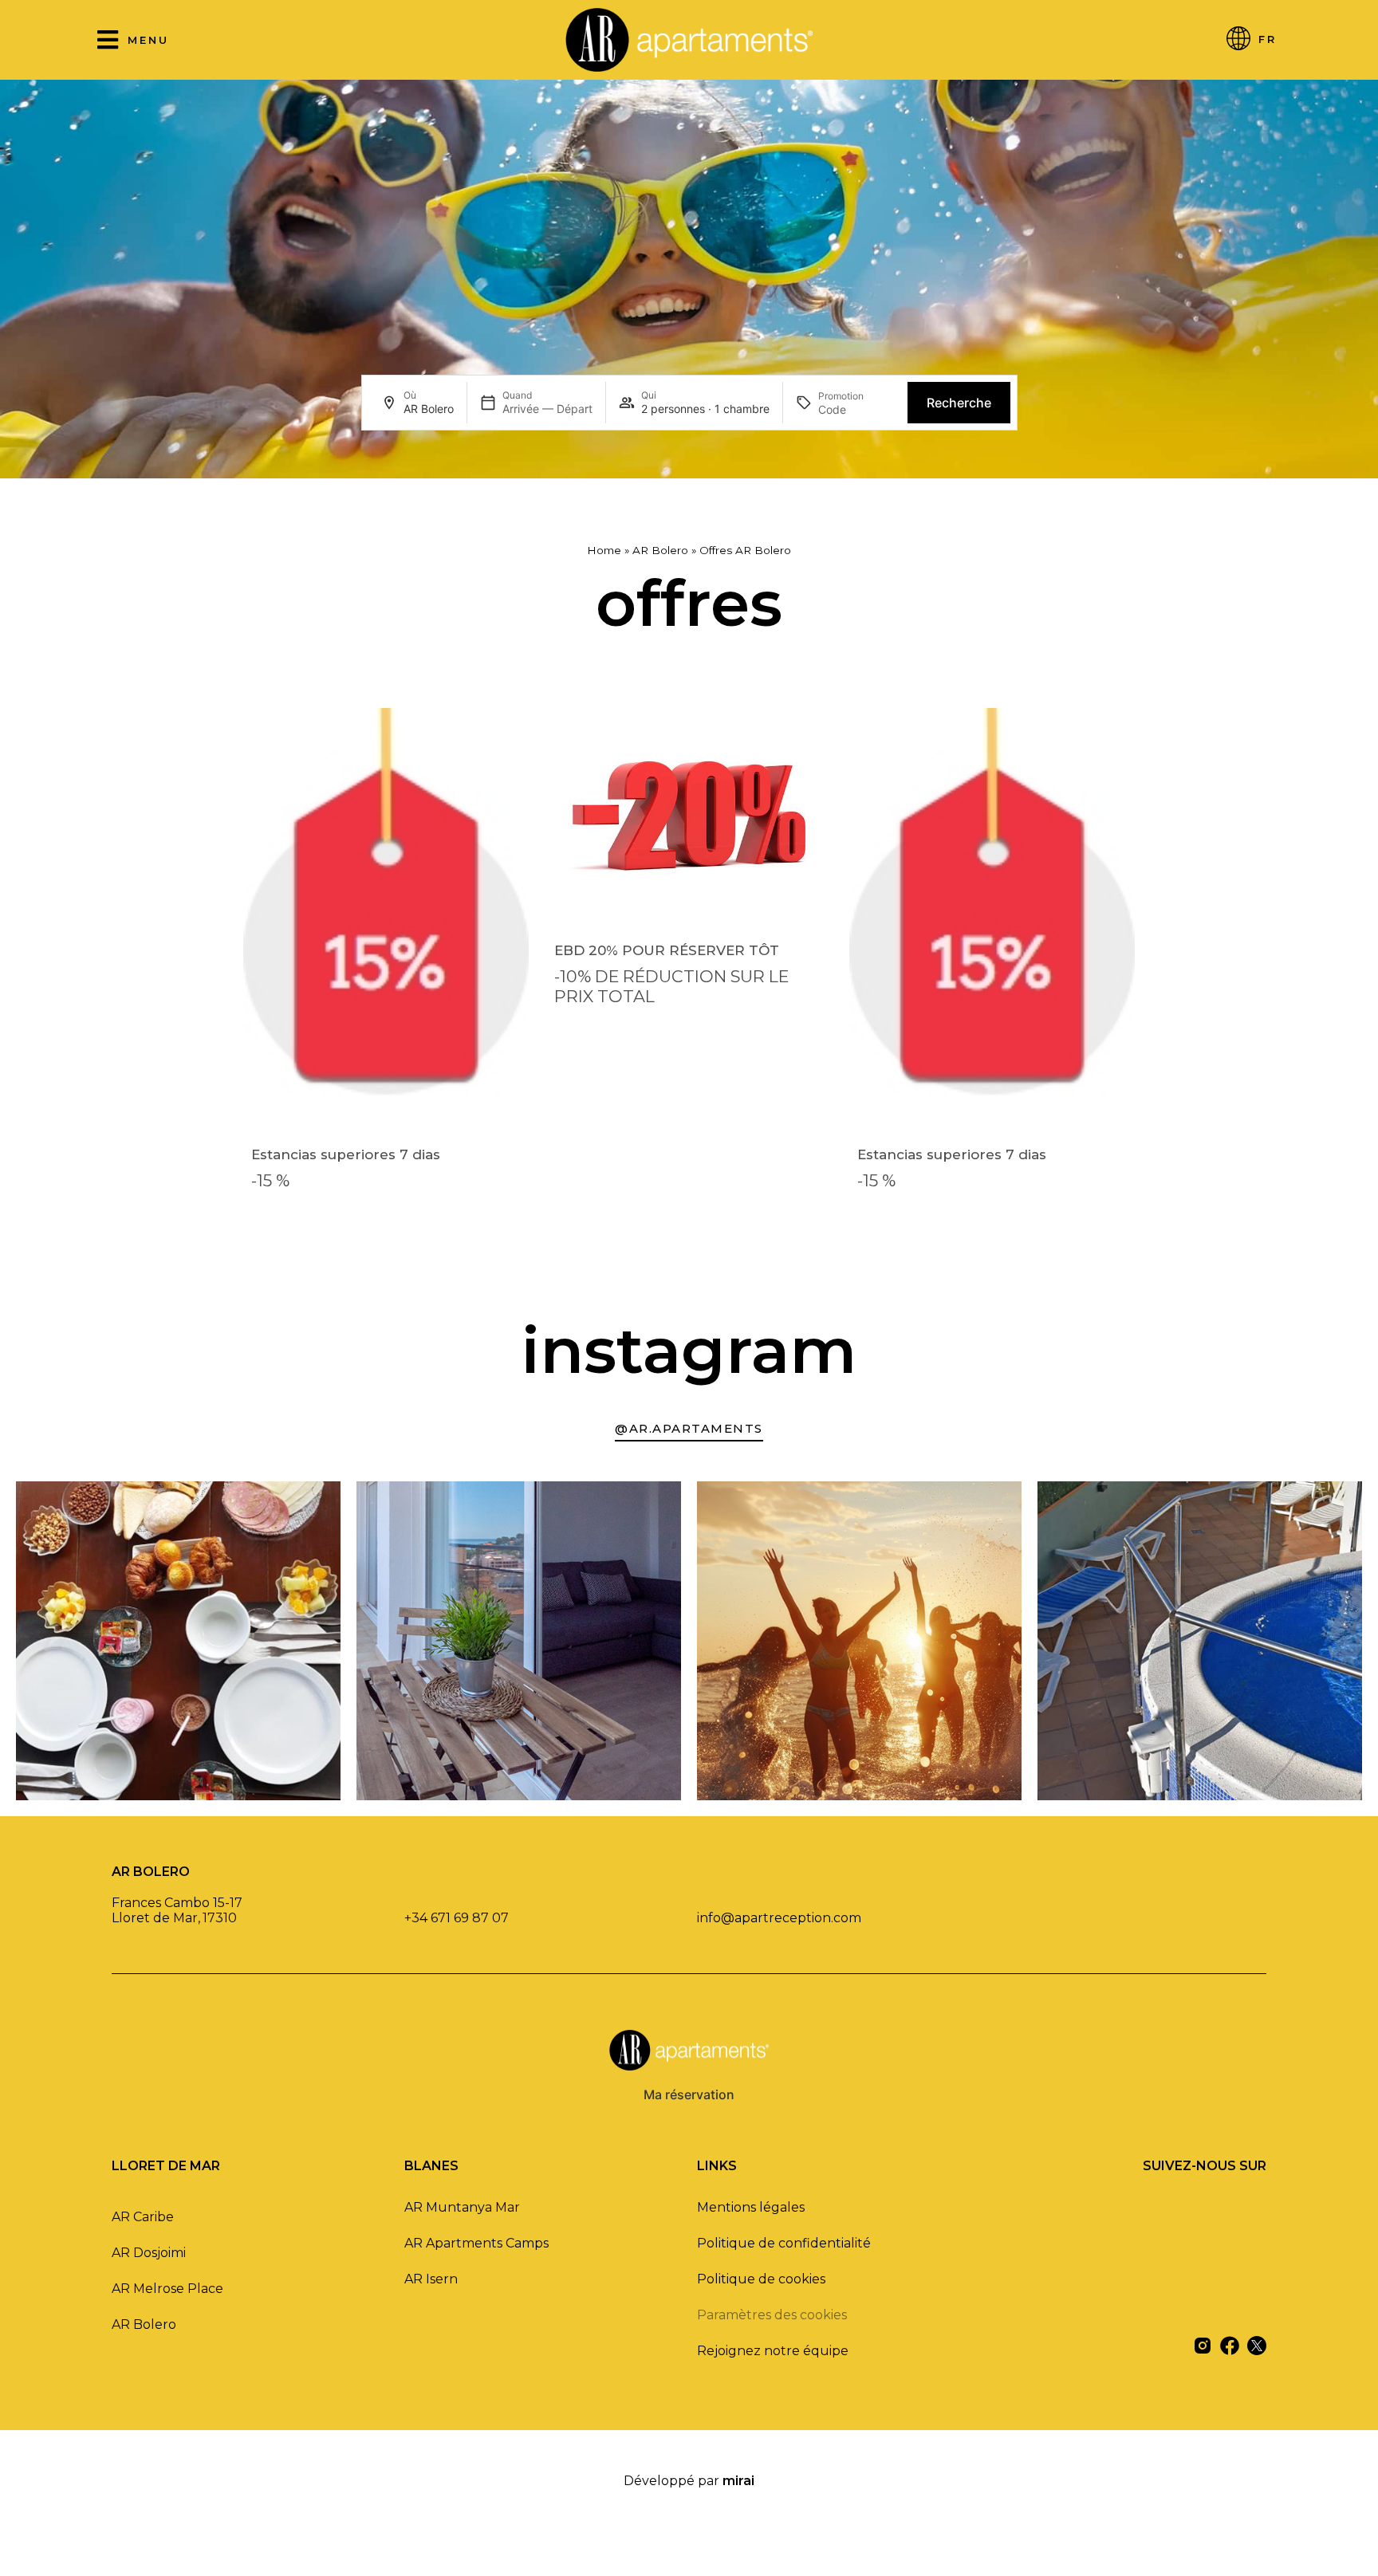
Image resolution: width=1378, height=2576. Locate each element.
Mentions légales (751, 2207)
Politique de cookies (761, 2279)
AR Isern (431, 2279)
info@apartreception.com (779, 1918)
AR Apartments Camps (476, 2243)
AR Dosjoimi (149, 2253)
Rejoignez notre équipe (773, 2351)
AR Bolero (660, 550)
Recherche (959, 403)
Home (604, 550)
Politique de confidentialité (784, 2243)
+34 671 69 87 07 (457, 1918)
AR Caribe (143, 2217)
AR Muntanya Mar (462, 2207)
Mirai (738, 2481)
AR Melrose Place (167, 2289)
